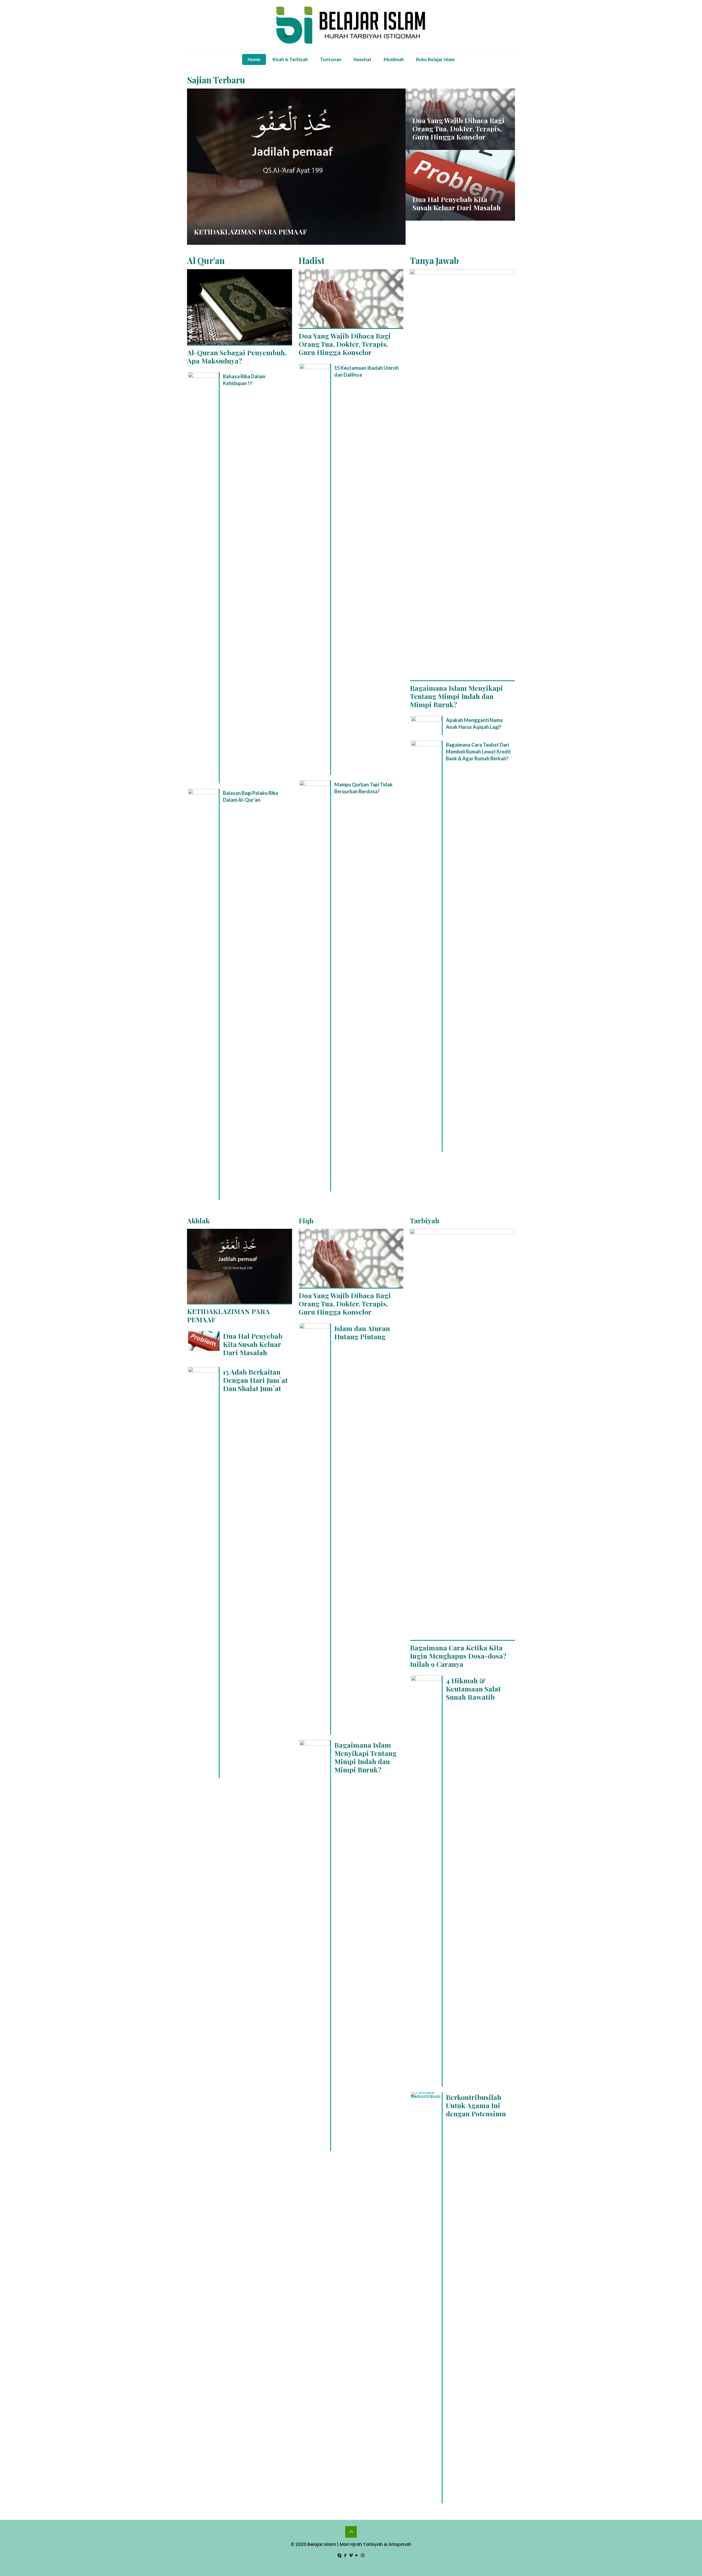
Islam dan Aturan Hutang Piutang (362, 1332)
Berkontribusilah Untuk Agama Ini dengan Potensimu (476, 2105)
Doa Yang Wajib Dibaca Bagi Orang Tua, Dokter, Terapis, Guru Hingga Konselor (458, 128)
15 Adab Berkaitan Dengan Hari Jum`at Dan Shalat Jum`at (255, 1380)
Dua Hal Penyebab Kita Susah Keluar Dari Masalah (457, 203)
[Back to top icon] (351, 2532)
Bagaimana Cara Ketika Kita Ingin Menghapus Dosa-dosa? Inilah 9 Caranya (458, 1656)
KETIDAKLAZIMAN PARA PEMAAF (250, 231)
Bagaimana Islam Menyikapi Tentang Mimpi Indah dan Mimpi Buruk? (456, 696)
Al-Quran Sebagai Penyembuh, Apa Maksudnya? (237, 356)
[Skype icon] (340, 2555)
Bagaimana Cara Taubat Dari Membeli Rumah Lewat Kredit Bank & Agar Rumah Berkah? (478, 752)
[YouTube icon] (357, 2555)
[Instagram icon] (363, 2555)
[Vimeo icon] (351, 2555)
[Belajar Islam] (351, 25)
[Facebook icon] (345, 2555)
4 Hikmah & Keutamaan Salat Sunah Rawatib (473, 1689)
